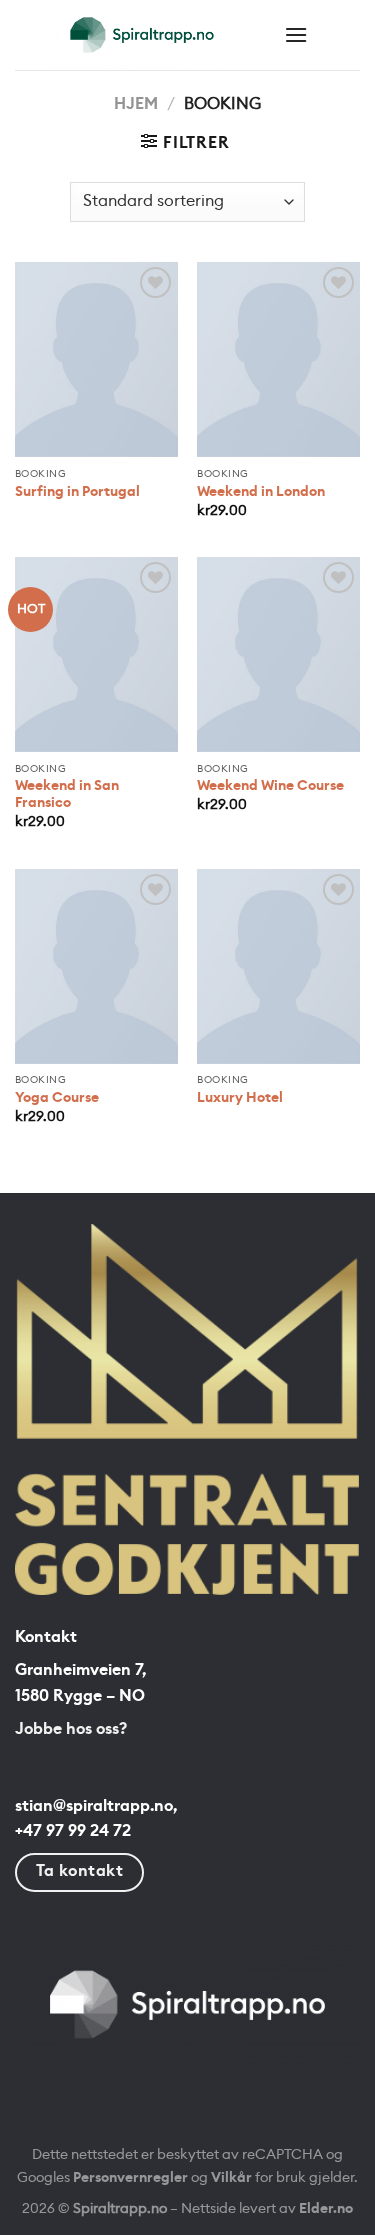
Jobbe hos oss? (71, 1729)
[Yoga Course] (96, 966)
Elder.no (326, 2208)
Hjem (136, 104)
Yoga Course (57, 1098)
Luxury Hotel (240, 1098)
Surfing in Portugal (77, 492)
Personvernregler (130, 2177)
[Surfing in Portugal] (96, 359)
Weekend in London (261, 492)
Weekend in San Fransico (67, 795)
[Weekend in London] (278, 359)
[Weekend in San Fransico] (96, 654)
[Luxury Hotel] (278, 966)
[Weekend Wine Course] (278, 654)
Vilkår (231, 2177)
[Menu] (296, 34)
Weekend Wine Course (270, 786)
